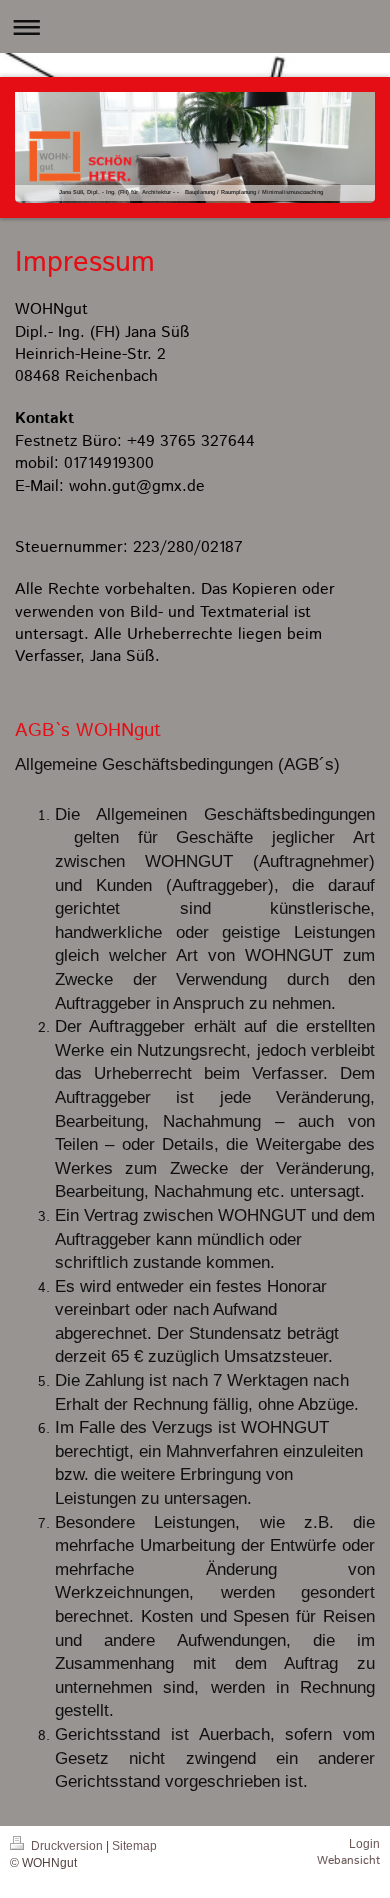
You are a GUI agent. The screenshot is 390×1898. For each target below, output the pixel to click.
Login (364, 1844)
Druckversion (67, 1846)
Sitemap (134, 1846)
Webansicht (348, 1860)
